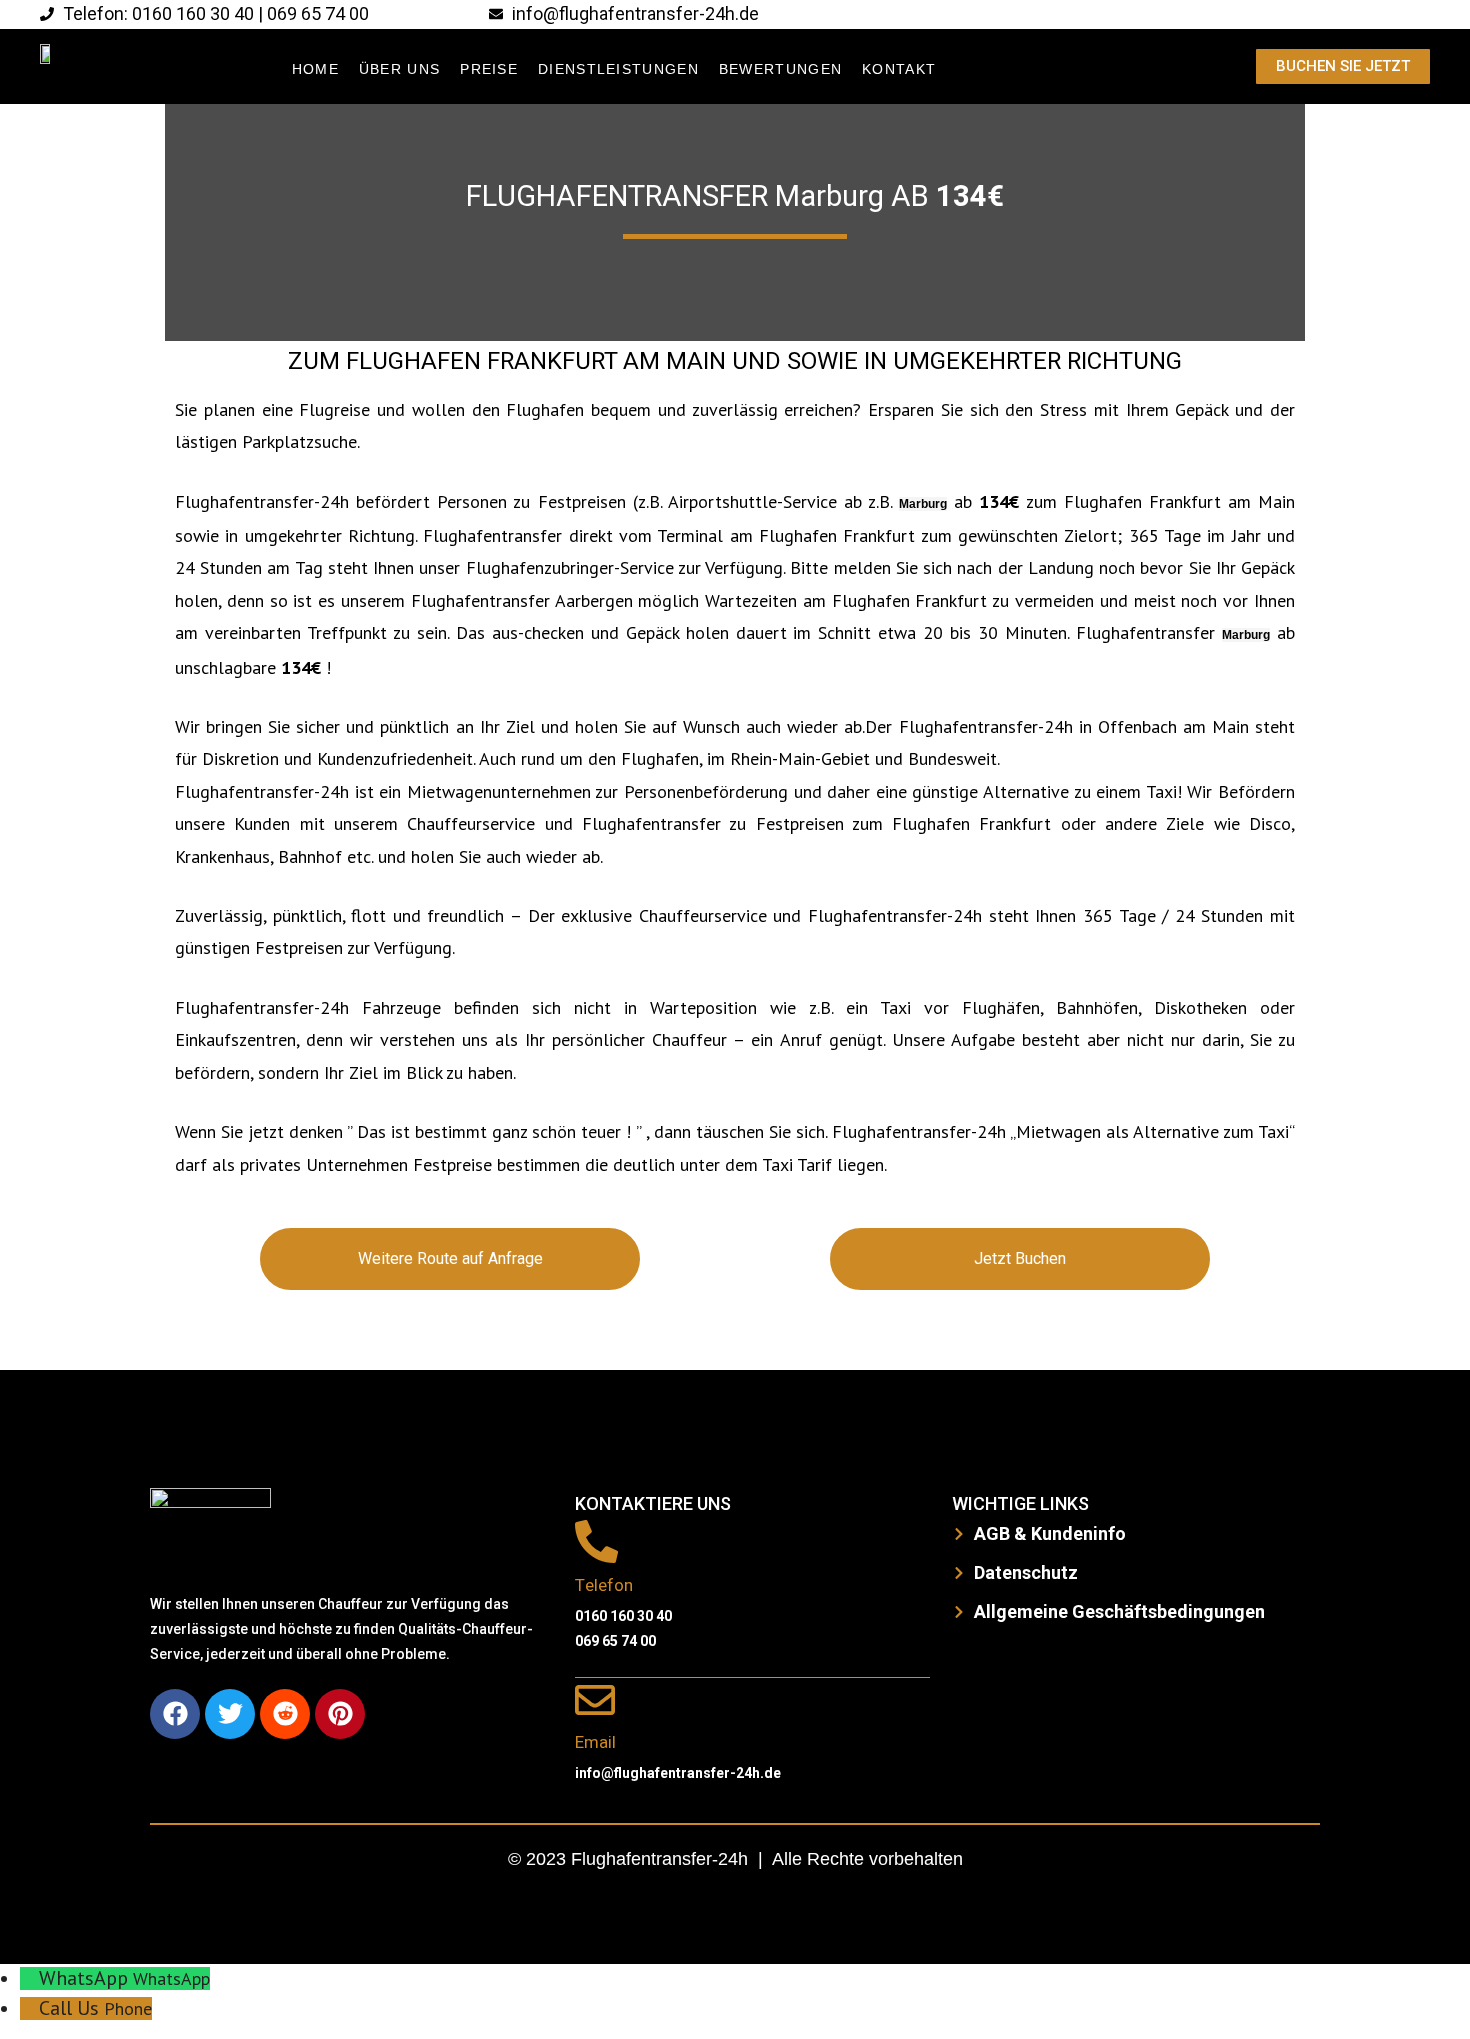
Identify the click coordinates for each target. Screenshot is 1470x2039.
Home (315, 69)
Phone (128, 2008)
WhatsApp (171, 1978)
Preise (489, 69)
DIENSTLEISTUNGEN (618, 69)
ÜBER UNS (399, 69)
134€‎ (970, 197)
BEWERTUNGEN (780, 69)
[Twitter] (230, 1714)
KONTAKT (899, 69)
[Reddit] (285, 1714)
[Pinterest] (340, 1714)
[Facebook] (175, 1714)
